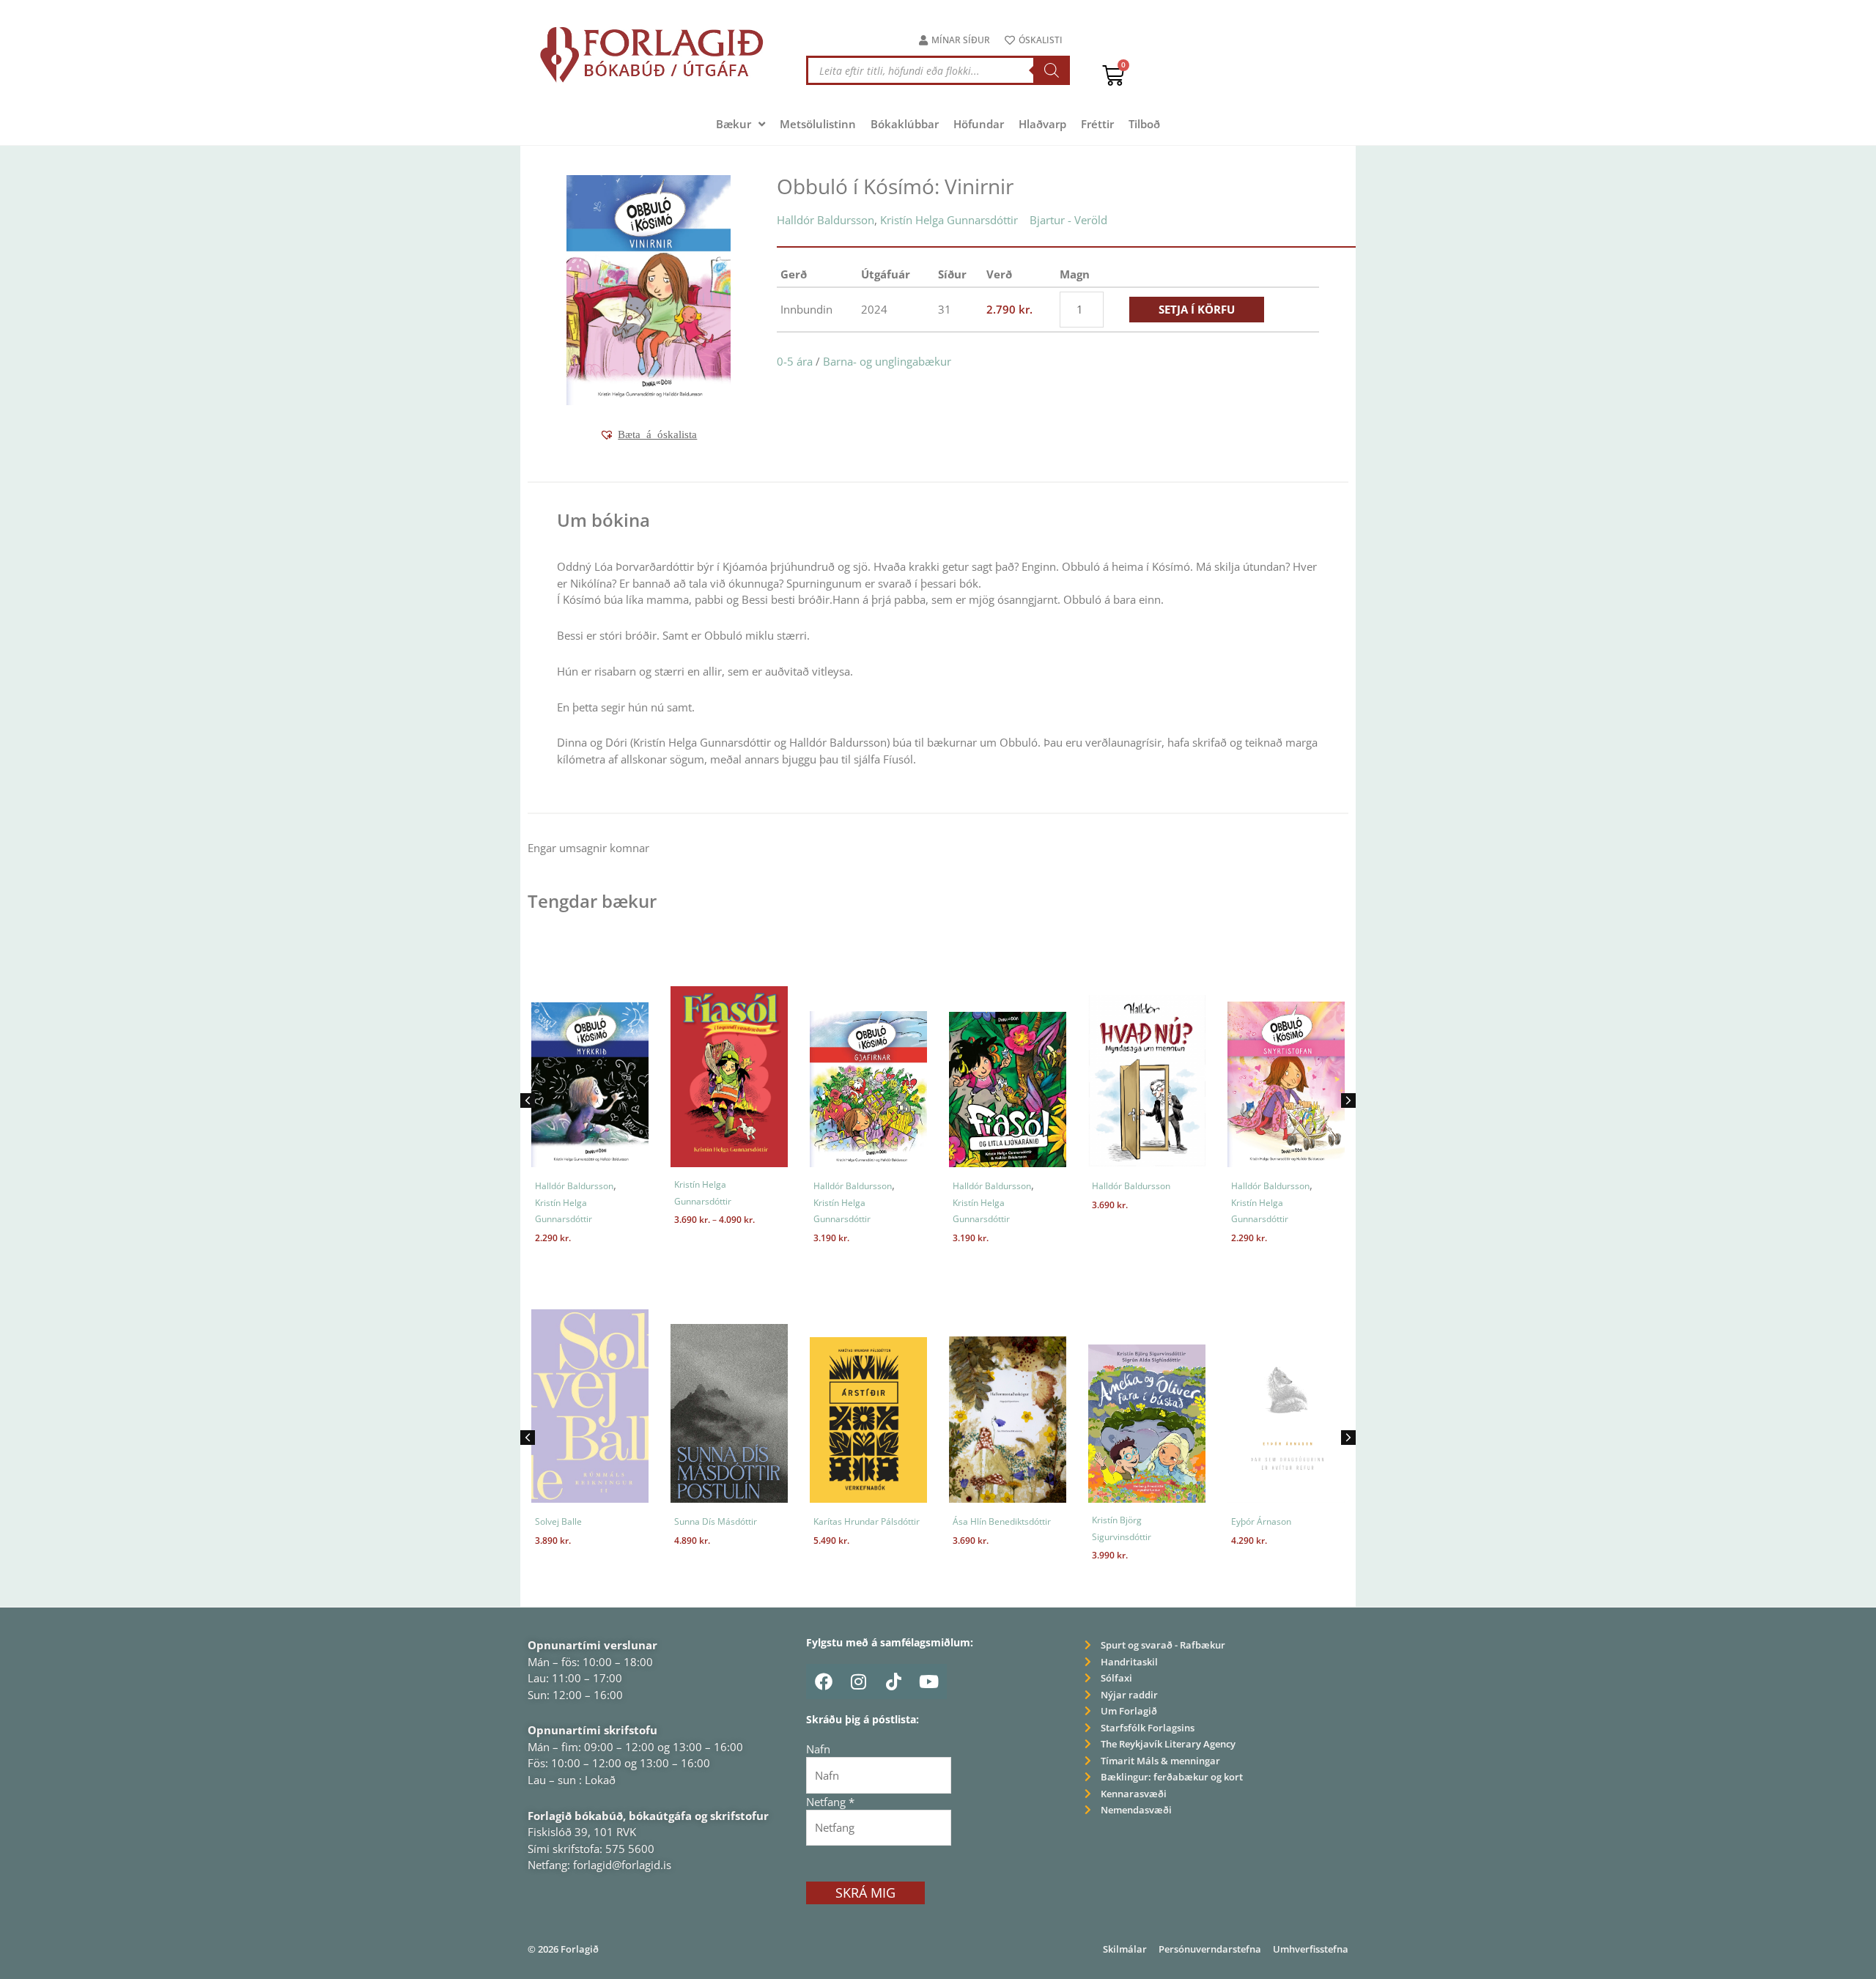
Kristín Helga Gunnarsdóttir (949, 220)
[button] (648, 434)
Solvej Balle (558, 1521)
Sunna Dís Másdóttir (716, 1521)
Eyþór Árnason (1261, 1521)
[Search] (1052, 70)
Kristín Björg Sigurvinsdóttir (1122, 1528)
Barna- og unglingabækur (887, 361)
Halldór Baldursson (826, 220)
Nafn (818, 1749)
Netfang (830, 1802)
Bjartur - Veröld (1068, 220)
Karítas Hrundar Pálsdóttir (867, 1521)
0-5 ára (795, 361)
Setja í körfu (1197, 309)
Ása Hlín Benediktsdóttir (1002, 1521)
